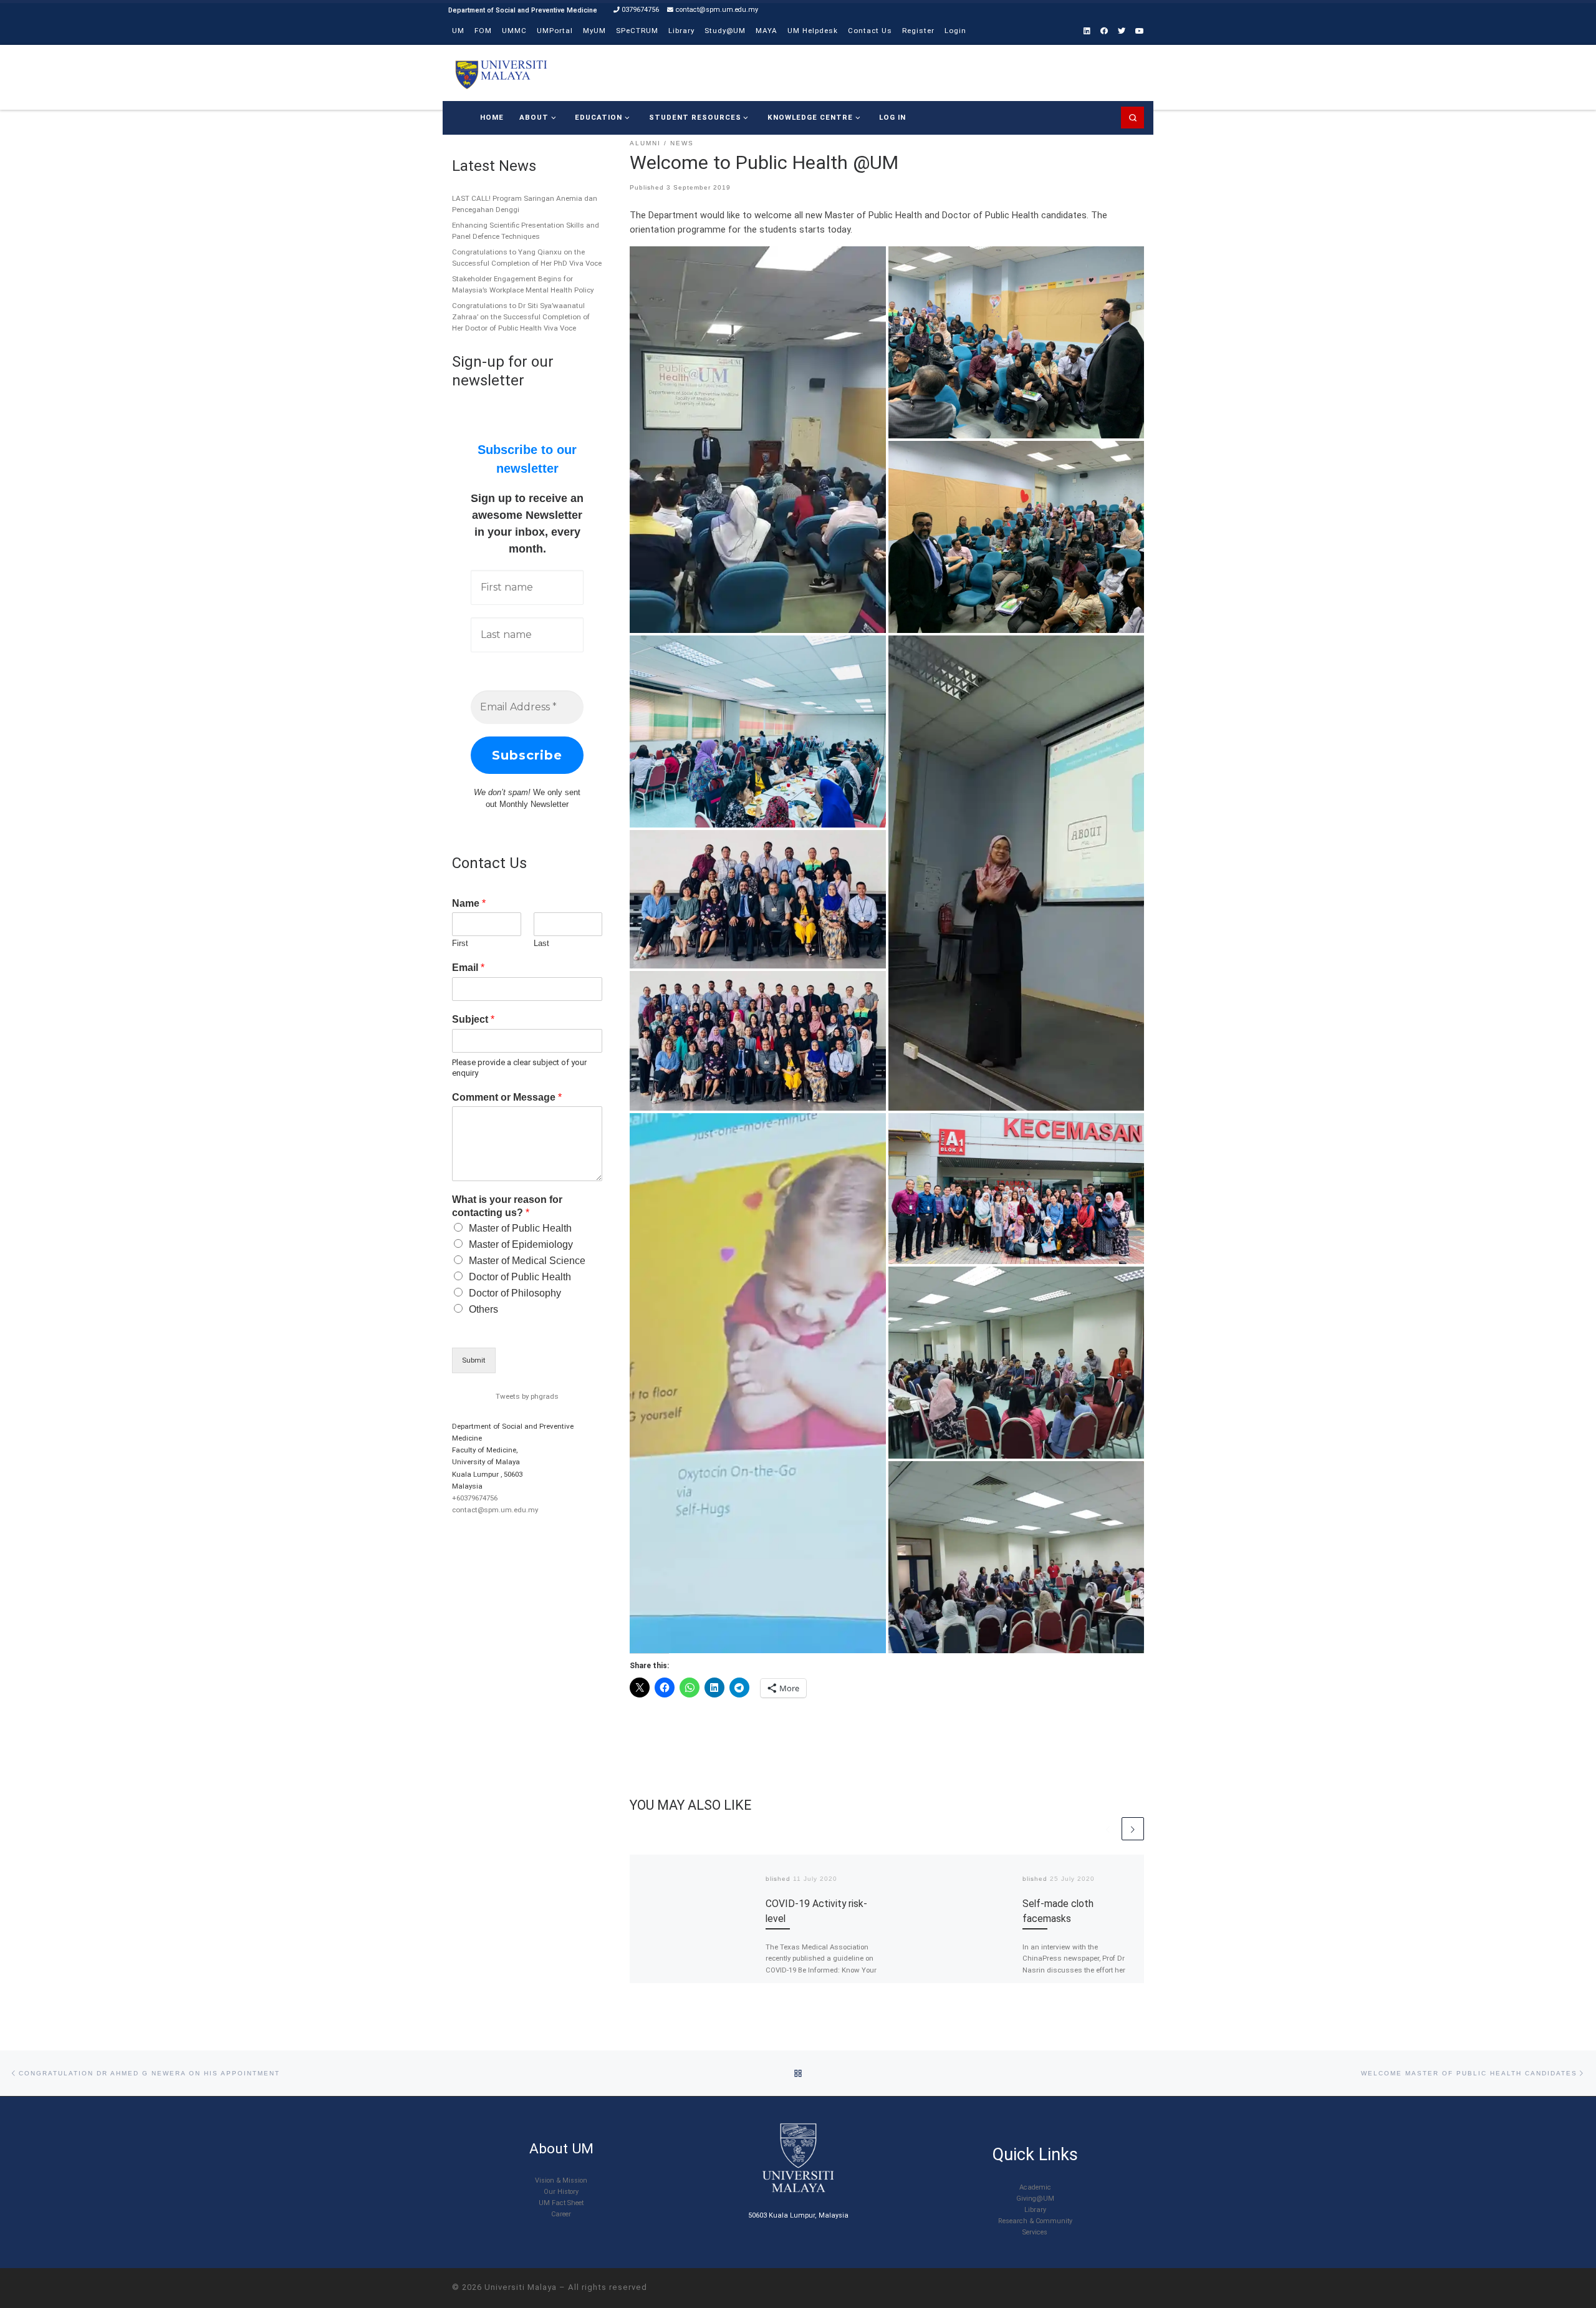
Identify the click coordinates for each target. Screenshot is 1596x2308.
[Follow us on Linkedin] (1087, 31)
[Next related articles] (1133, 1828)
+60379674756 (475, 1498)
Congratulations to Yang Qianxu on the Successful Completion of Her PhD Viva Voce (527, 258)
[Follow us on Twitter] (1122, 31)
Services (1035, 2232)
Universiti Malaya (521, 2287)
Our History (561, 2192)
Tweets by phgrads (527, 1396)
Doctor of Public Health (520, 1277)
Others (483, 1309)
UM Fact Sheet (561, 2203)
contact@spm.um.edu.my (495, 1510)
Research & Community (1035, 2221)
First (460, 943)
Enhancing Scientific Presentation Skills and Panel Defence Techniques (526, 231)
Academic (1035, 2187)
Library (1035, 2210)
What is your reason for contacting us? (507, 1206)
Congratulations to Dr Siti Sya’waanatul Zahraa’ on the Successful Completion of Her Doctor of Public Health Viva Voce (521, 317)
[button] (758, 440)
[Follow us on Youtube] (1140, 31)
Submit (474, 1360)
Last (541, 943)
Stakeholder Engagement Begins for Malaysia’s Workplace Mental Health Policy (523, 284)
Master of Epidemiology (521, 1244)
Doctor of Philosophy (515, 1293)
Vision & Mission (561, 2180)
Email (468, 968)
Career (561, 2214)
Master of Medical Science (527, 1261)
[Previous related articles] (1108, 1828)
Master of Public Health (520, 1228)
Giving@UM (1035, 2199)
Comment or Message (507, 1097)
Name (469, 903)
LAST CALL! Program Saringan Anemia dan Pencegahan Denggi (525, 204)
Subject (473, 1019)
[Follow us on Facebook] (1104, 31)
